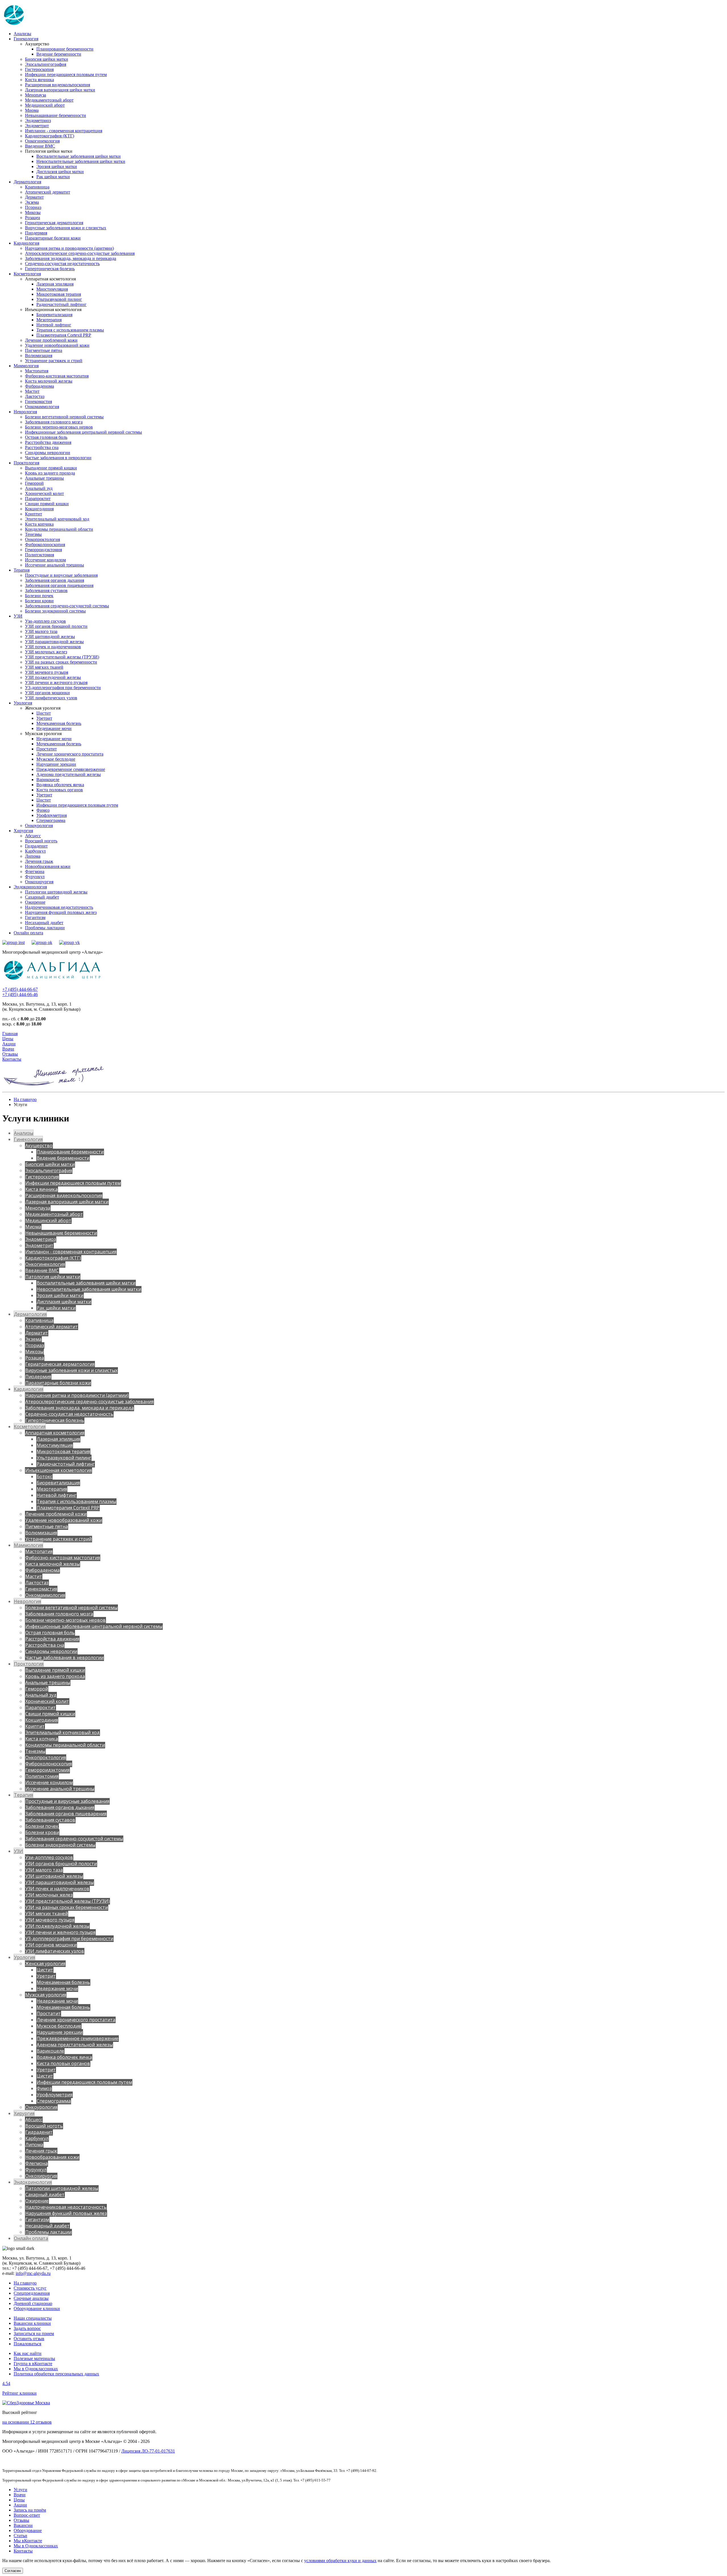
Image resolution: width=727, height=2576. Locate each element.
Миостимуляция (52, 289)
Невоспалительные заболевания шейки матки (81, 161)
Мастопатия (37, 371)
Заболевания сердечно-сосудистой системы (67, 606)
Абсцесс (33, 836)
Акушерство (39, 1146)
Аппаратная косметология (55, 1433)
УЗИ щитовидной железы (50, 636)
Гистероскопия (39, 69)
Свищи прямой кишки (47, 504)
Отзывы (10, 1054)
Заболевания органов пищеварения (59, 585)
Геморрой (34, 483)
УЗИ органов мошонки (47, 693)
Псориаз (33, 207)
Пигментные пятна (44, 350)
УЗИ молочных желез (46, 652)
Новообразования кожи (48, 866)
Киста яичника (39, 80)
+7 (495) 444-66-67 (20, 989)
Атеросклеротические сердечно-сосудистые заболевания (80, 253)
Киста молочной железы (49, 381)
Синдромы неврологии (48, 453)
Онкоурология (39, 826)
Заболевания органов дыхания (55, 580)
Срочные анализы (31, 2298)
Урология (23, 703)
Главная (10, 1034)
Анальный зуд (39, 488)
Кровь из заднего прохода (50, 473)
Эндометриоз (38, 120)
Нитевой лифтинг (54, 325)
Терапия (22, 570)
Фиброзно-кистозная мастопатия (57, 376)
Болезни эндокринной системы (55, 611)
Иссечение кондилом (45, 560)
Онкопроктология (42, 539)
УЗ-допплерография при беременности (63, 688)
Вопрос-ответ (27, 2515)
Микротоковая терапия (59, 294)
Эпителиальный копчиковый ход (57, 519)
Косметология (27, 274)
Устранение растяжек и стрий (54, 361)
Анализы (22, 34)
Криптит (34, 514)
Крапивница (37, 187)
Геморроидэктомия (43, 550)
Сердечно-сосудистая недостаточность (62, 264)
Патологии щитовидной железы (56, 892)
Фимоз (43, 810)
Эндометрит (37, 126)
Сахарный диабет (42, 897)
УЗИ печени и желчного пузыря (56, 682)
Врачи (8, 1049)
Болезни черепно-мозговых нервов (59, 427)
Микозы (33, 212)
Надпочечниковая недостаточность (59, 907)
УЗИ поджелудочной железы (53, 677)
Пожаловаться (27, 2344)
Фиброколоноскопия (45, 545)
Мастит (32, 391)
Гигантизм (35, 917)
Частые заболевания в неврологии (58, 458)
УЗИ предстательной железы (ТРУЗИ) (62, 657)
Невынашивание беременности (56, 115)
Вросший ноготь (41, 841)
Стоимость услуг (30, 2288)
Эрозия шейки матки (57, 166)
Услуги (20, 2490)
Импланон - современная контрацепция (64, 131)
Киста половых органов (60, 790)
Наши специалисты (33, 2318)
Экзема (32, 202)
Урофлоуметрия (52, 815)
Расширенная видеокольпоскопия (58, 85)
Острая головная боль (46, 437)
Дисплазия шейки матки (60, 172)
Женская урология (45, 1964)
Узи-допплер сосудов (45, 621)
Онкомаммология (42, 407)
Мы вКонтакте (28, 2541)
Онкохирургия (39, 882)
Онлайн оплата (28, 933)
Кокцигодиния (39, 509)
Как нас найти (28, 2353)
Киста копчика (39, 524)
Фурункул (35, 877)
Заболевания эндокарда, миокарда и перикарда (71, 258)
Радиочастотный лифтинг (61, 304)
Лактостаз (35, 396)
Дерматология (27, 182)
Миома (32, 110)
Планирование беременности (65, 49)
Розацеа (33, 218)
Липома (33, 856)
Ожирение (35, 902)
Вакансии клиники (32, 2323)
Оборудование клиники (37, 2308)
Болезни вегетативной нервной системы (64, 417)
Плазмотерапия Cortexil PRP (64, 335)
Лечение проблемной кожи (51, 340)
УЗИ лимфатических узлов (51, 698)
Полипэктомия (39, 555)
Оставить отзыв (29, 2339)
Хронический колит (44, 493)
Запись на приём (30, 2510)
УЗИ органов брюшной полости (56, 626)
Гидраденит (36, 846)
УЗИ (18, 616)
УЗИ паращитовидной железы (54, 642)
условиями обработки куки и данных (340, 2561)
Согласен (13, 2571)
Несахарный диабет (44, 923)
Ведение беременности (59, 54)
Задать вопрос (27, 2328)
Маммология (26, 366)
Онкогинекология (42, 141)
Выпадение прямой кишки (51, 468)
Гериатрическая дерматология (54, 223)
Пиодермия (36, 233)
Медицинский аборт (45, 105)
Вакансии (23, 2525)
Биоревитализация (54, 315)
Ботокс (44, 1476)
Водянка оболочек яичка (60, 785)
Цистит (44, 713)
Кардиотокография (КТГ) (50, 136)
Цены (8, 1039)
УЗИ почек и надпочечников (53, 647)
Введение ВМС (40, 146)
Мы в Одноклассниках (36, 2369)
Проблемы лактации (45, 928)
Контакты (12, 1059)
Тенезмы (33, 534)
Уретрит (44, 718)
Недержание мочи (54, 728)
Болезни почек (39, 596)
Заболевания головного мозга (54, 422)
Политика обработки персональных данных (56, 2374)
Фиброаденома (39, 386)
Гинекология (26, 39)
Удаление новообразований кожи (57, 345)
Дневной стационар (33, 2303)
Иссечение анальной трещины (55, 565)
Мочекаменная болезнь (59, 723)
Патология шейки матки (53, 1277)
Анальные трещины (44, 478)
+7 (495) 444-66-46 (20, 994)
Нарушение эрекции (56, 764)
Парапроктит (38, 499)
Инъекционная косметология (59, 1470)
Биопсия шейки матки (47, 59)
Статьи (20, 2536)
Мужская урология (46, 1995)
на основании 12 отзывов (27, 2422)
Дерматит (34, 197)
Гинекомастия (38, 401)
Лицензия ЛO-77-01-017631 (148, 2451)
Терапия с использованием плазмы (70, 330)
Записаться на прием (34, 2333)
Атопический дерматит (48, 192)
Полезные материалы (34, 2358)
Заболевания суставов (46, 590)
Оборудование (28, 2530)
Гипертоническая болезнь (50, 269)
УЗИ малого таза (41, 631)
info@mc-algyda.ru (33, 2273)
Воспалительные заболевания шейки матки (79, 156)
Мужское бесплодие (56, 759)
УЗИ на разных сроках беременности (61, 662)
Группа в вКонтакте (33, 2364)
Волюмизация (39, 355)
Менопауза (35, 95)
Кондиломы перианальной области (59, 529)
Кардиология (26, 243)
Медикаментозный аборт (49, 100)
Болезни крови (39, 601)
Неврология (25, 412)
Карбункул (35, 851)
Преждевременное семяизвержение (71, 769)
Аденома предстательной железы (69, 774)
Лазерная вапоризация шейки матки (60, 90)
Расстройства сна (42, 447)
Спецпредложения (32, 2293)
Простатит (47, 749)
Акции (9, 1044)
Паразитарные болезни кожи (53, 238)
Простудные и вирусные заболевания (61, 575)
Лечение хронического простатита (70, 754)
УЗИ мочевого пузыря (47, 672)
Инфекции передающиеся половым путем (66, 75)
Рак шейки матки (53, 177)
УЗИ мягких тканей (44, 667)
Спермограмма (51, 820)
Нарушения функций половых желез (61, 912)
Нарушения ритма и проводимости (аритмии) (69, 248)
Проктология (26, 463)
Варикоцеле (48, 780)
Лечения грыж (39, 861)
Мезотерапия (49, 320)
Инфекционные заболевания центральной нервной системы (83, 432)
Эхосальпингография (46, 64)
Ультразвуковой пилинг (59, 299)
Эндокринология (30, 887)
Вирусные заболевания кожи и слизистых (66, 228)
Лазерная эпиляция (55, 284)
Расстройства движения (48, 442)
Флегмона (35, 871)
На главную (25, 1099)
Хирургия (23, 831)
